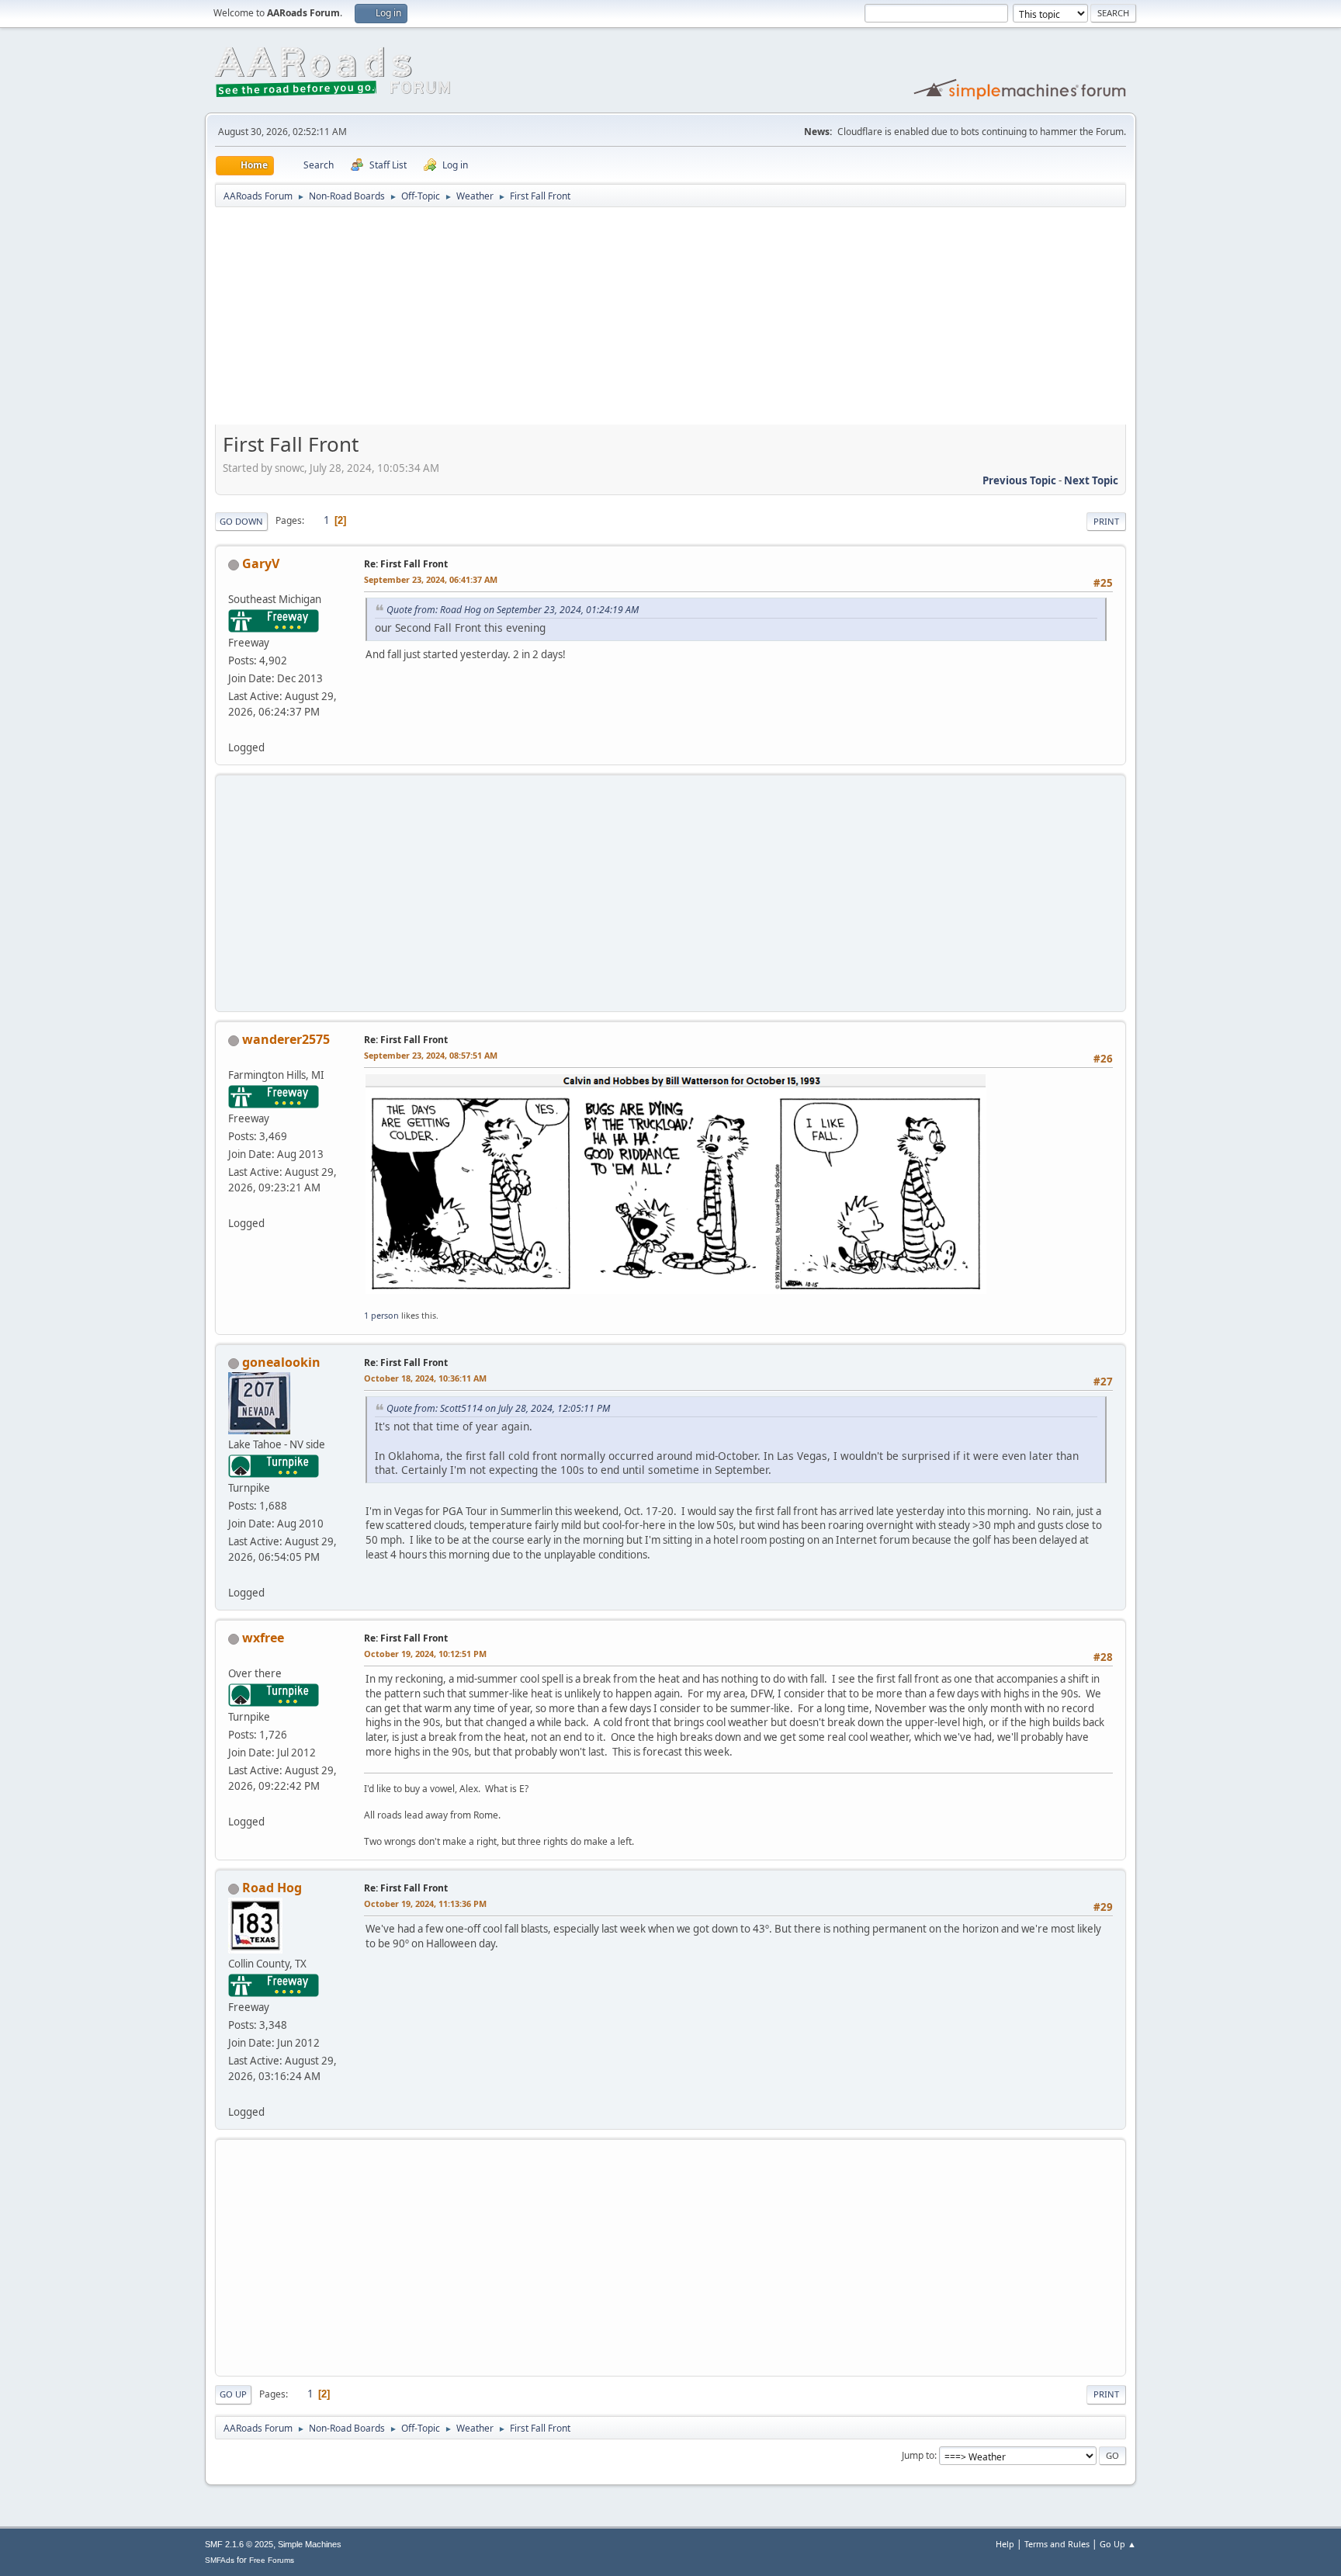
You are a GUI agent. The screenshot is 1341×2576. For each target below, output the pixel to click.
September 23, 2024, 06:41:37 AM (431, 579)
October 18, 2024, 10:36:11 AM (425, 1378)
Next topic (1091, 480)
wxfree (263, 1638)
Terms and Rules (1057, 2544)
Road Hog (272, 1888)
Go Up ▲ (1118, 2544)
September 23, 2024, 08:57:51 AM (431, 1055)
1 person (381, 1315)
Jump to (918, 2455)
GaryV (261, 563)
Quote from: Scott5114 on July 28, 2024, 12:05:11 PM (498, 1408)
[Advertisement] (670, 321)
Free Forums (272, 2560)
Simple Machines (310, 2544)
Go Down (241, 521)
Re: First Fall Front (406, 564)
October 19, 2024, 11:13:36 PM (425, 1903)
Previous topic (1019, 480)
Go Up (233, 2394)
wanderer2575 (286, 1039)
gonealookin (281, 1362)
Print (1106, 521)
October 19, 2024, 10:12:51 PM (425, 1654)
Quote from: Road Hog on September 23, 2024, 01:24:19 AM (513, 610)
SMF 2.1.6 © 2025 (239, 2544)
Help (1005, 2544)
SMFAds (220, 2560)
